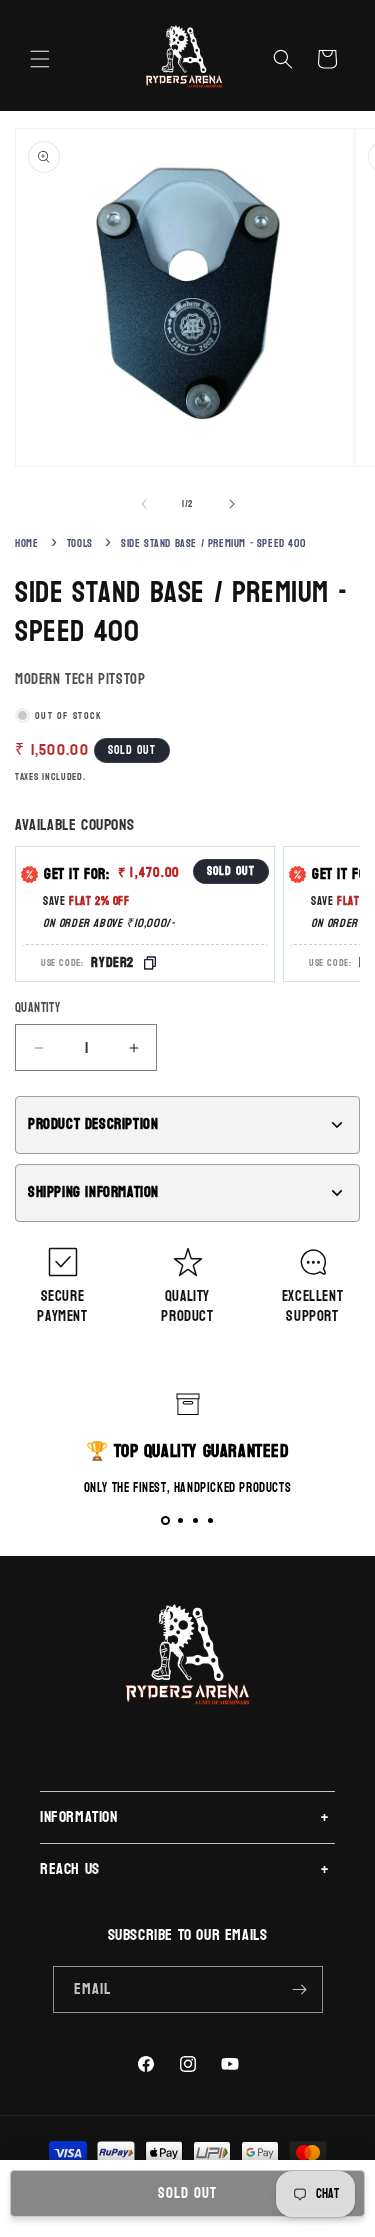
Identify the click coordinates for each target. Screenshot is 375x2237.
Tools (80, 543)
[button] (40, 59)
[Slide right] (232, 504)
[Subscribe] (300, 1989)
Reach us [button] (70, 1868)
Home (26, 543)
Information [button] (79, 1816)
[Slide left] (144, 504)
